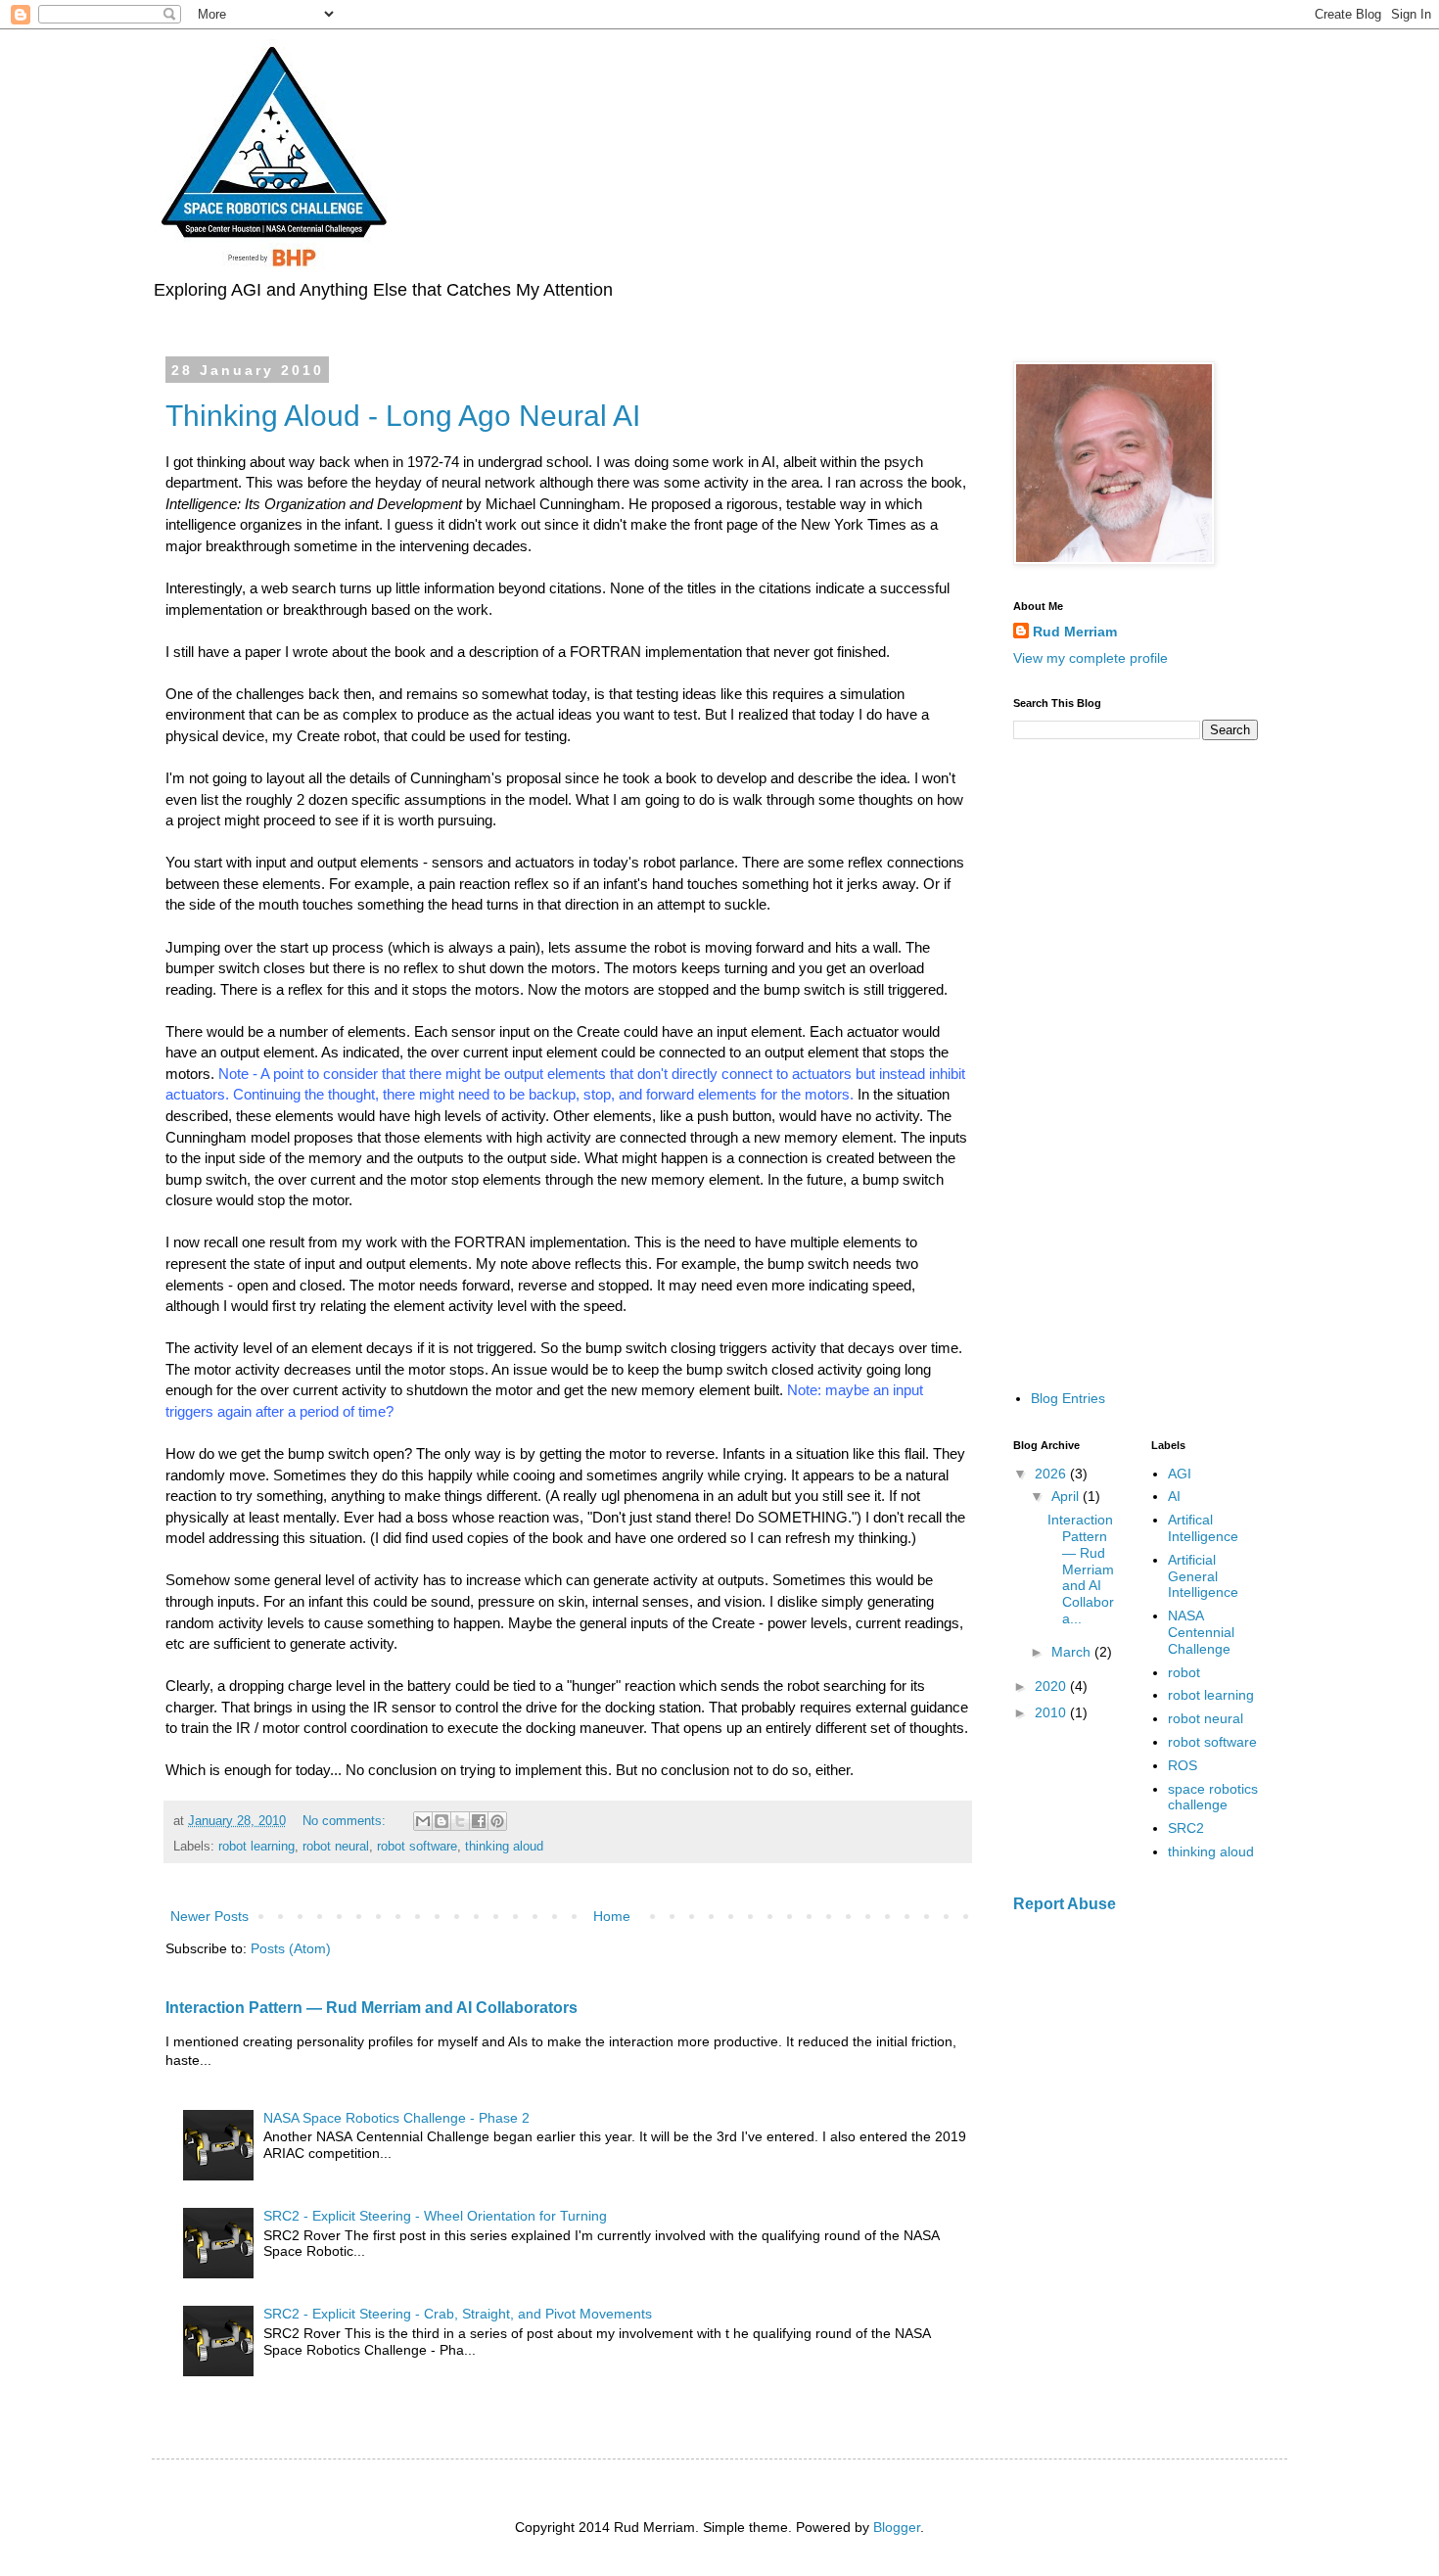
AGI (1180, 1474)
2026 (1052, 1474)
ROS (1183, 1765)
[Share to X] (460, 1821)
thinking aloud (504, 1847)
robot (1184, 1672)
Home (612, 1916)
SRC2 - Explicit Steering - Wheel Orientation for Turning (435, 2216)
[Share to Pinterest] (497, 1821)
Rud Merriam (1075, 632)
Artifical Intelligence (1203, 1528)
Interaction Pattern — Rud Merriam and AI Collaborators (371, 2007)
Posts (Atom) (291, 1948)
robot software (417, 1847)
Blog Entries (1068, 1398)
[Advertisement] (1136, 1063)
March (1073, 1652)
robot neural (336, 1847)
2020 (1052, 1686)
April (1067, 1496)
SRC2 (1186, 1828)
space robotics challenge (1213, 1797)
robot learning (256, 1847)
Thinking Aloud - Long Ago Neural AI (403, 416)
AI (1174, 1496)
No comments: (346, 1821)
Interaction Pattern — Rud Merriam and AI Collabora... (1081, 1569)
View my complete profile (1091, 658)
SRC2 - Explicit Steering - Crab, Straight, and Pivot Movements (458, 2314)
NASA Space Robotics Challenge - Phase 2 (396, 2118)
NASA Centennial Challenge (1201, 1632)
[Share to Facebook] (479, 1821)
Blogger (897, 2527)
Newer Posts (209, 1916)
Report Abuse (1065, 1903)
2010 (1052, 1712)
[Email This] (423, 1821)
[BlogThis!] (441, 1821)
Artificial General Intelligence (1203, 1576)
